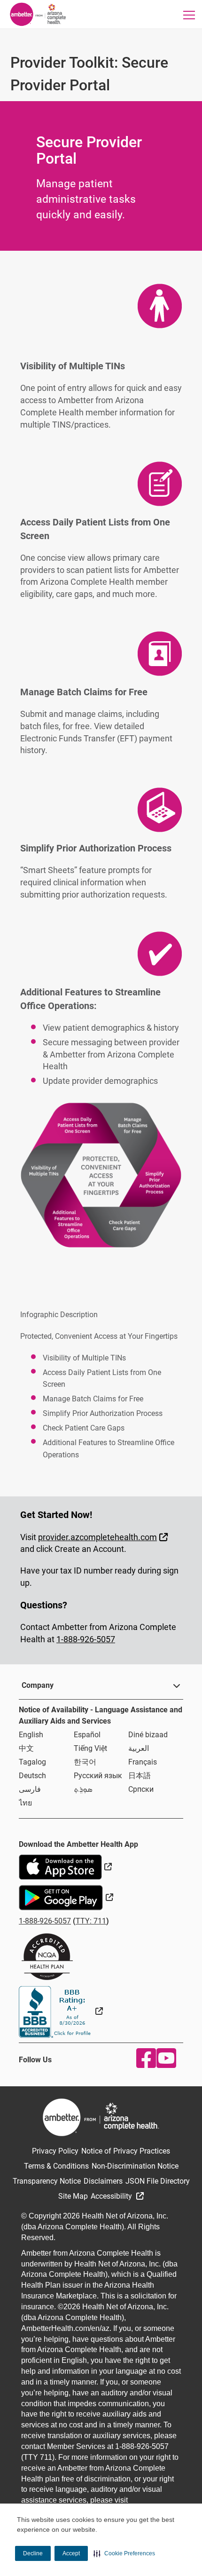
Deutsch (32, 1776)
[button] (124, 2553)
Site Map (73, 2196)
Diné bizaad (148, 1735)
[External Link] (61, 2011)
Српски (141, 1789)
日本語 (140, 1776)
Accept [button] (71, 2553)
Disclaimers (103, 2181)
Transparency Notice (47, 2181)
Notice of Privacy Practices (126, 2151)
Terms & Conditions (56, 2166)
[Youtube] (164, 2058)
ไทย (25, 1803)
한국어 (85, 1762)
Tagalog (32, 1762)
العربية (139, 1748)
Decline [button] (33, 2553)
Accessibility (112, 2196)
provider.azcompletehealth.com (104, 1537)
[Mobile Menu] (189, 15)
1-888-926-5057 (86, 1639)
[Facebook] (144, 2058)
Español (87, 1735)
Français (143, 1762)
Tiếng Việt (90, 1748)
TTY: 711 (91, 1921)
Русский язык (98, 1776)
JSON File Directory (158, 2181)
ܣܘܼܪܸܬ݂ (83, 1789)
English (31, 1735)
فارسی (30, 1789)
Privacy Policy (55, 2151)
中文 (26, 1748)
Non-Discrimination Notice (135, 2166)
